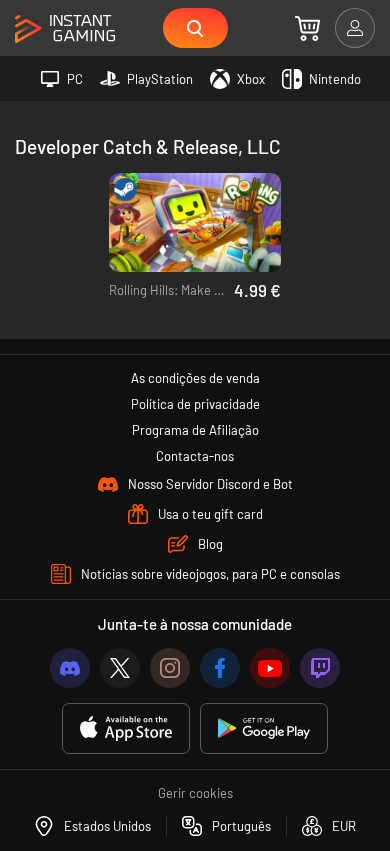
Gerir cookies (195, 793)
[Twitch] (320, 668)
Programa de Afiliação (195, 430)
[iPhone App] (126, 728)
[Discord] (70, 668)
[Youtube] (270, 668)
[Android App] (264, 728)
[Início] (65, 29)
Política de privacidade (195, 404)
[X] (120, 668)
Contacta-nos (195, 456)
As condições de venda (195, 378)
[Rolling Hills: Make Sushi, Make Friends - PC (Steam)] (195, 222)
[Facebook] (220, 668)
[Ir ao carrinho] (307, 28)
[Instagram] (170, 668)
